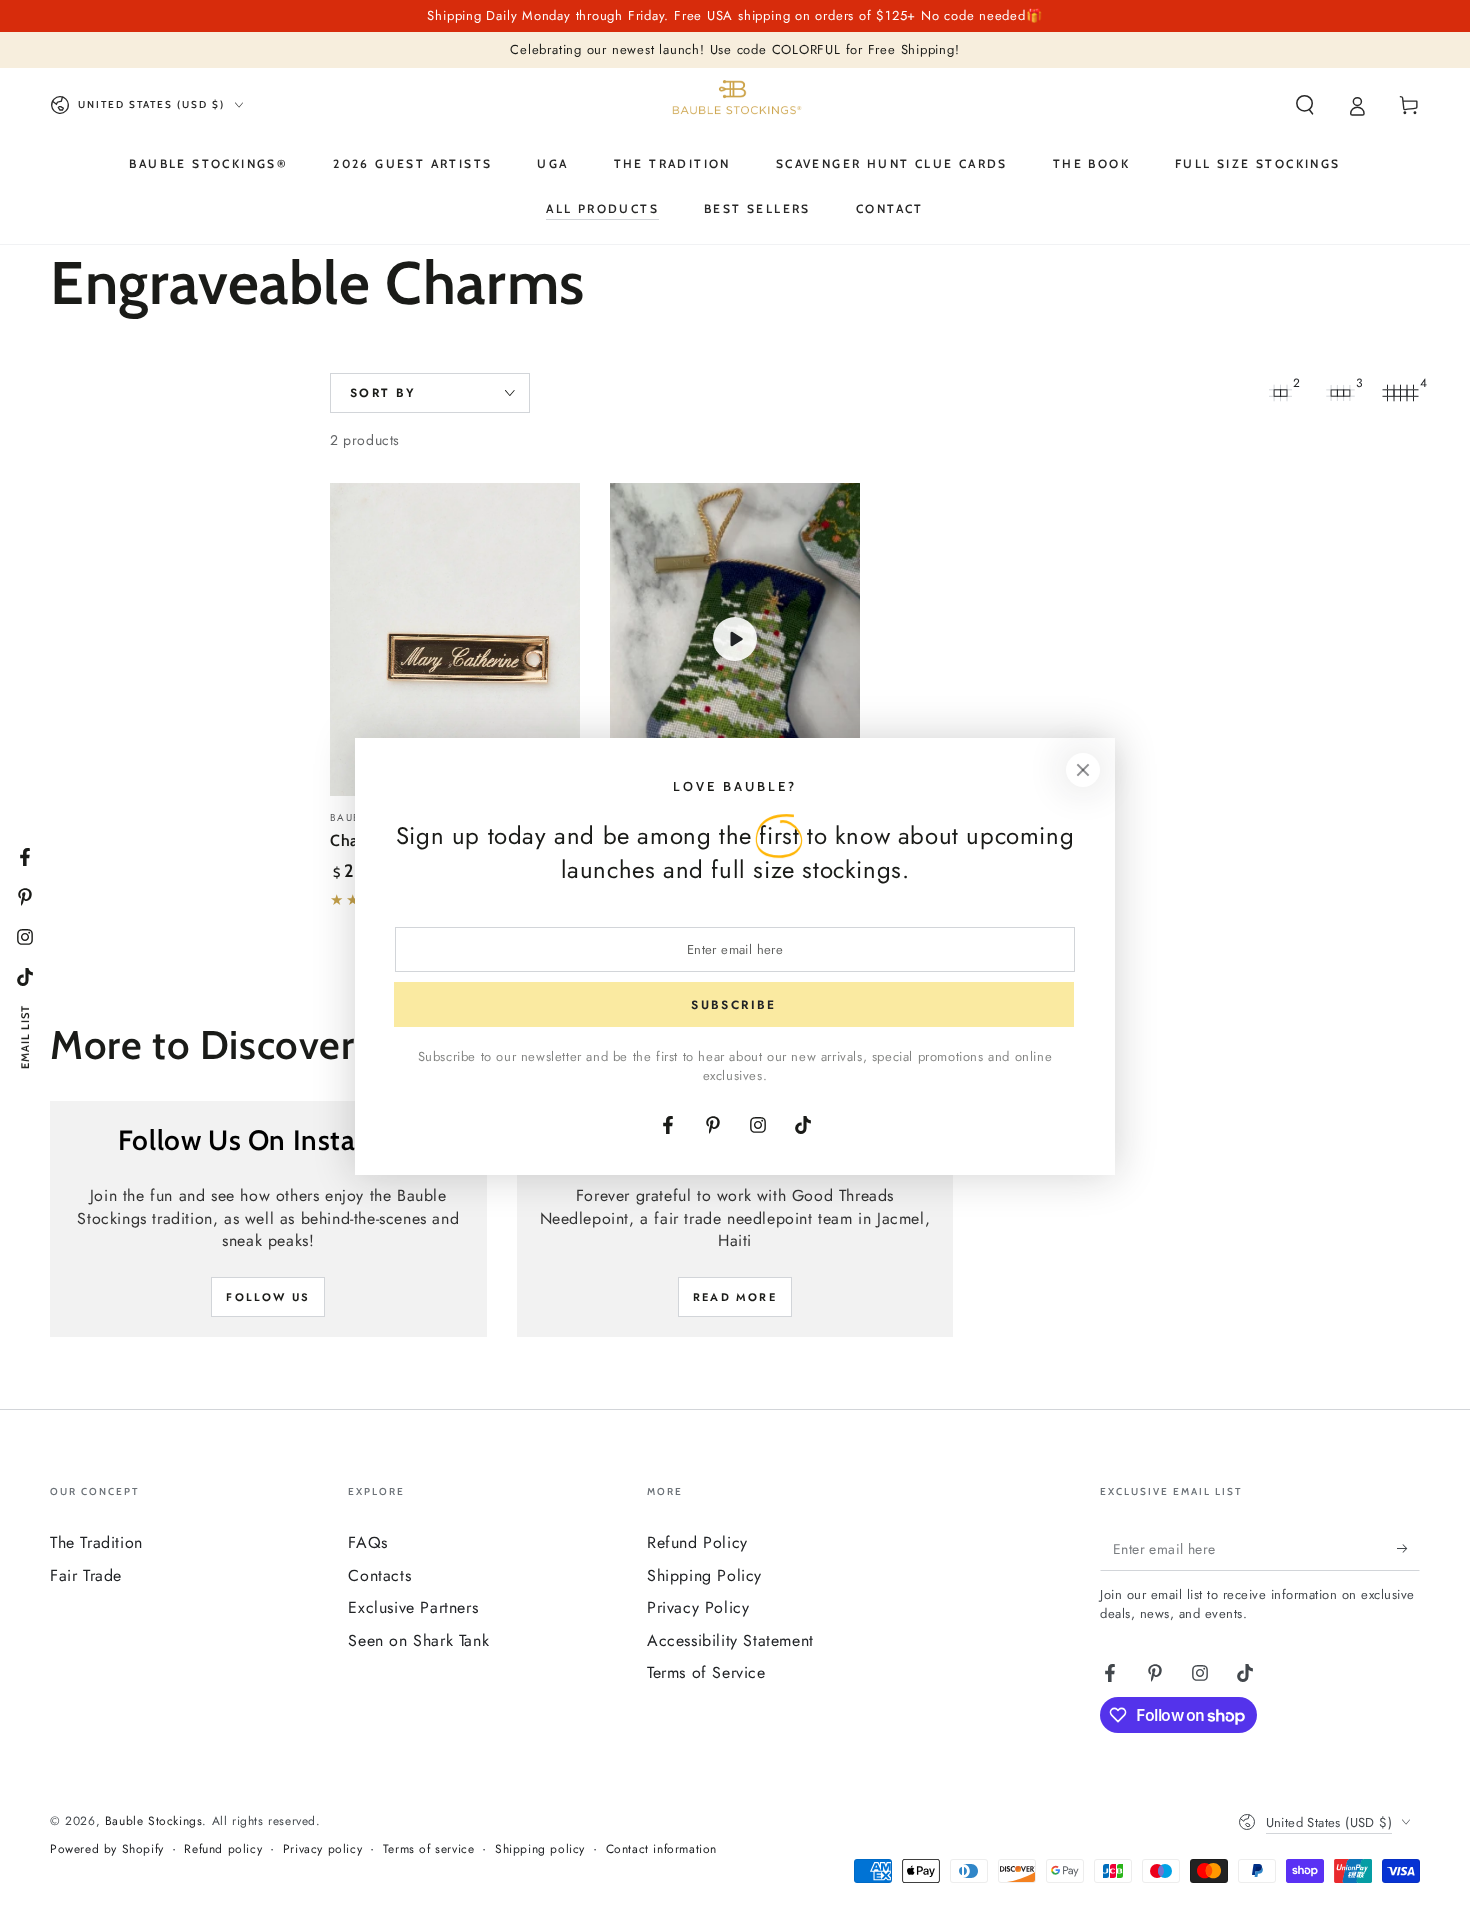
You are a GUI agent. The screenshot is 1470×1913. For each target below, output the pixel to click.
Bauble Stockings (154, 1821)
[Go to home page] (735, 105)
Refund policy (223, 1849)
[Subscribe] (1408, 1548)
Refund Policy (697, 1542)
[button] (1305, 105)
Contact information (661, 1849)
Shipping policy (540, 1849)
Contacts (379, 1575)
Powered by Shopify (107, 1849)
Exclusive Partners (413, 1607)
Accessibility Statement (730, 1640)
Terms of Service (706, 1672)
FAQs (367, 1542)
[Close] (1083, 770)
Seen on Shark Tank (418, 1640)
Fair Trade (86, 1575)
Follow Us (268, 1297)
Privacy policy (322, 1849)
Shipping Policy (704, 1575)
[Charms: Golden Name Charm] (455, 639)
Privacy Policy (698, 1607)
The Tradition (96, 1542)
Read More (735, 1297)
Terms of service (429, 1849)
